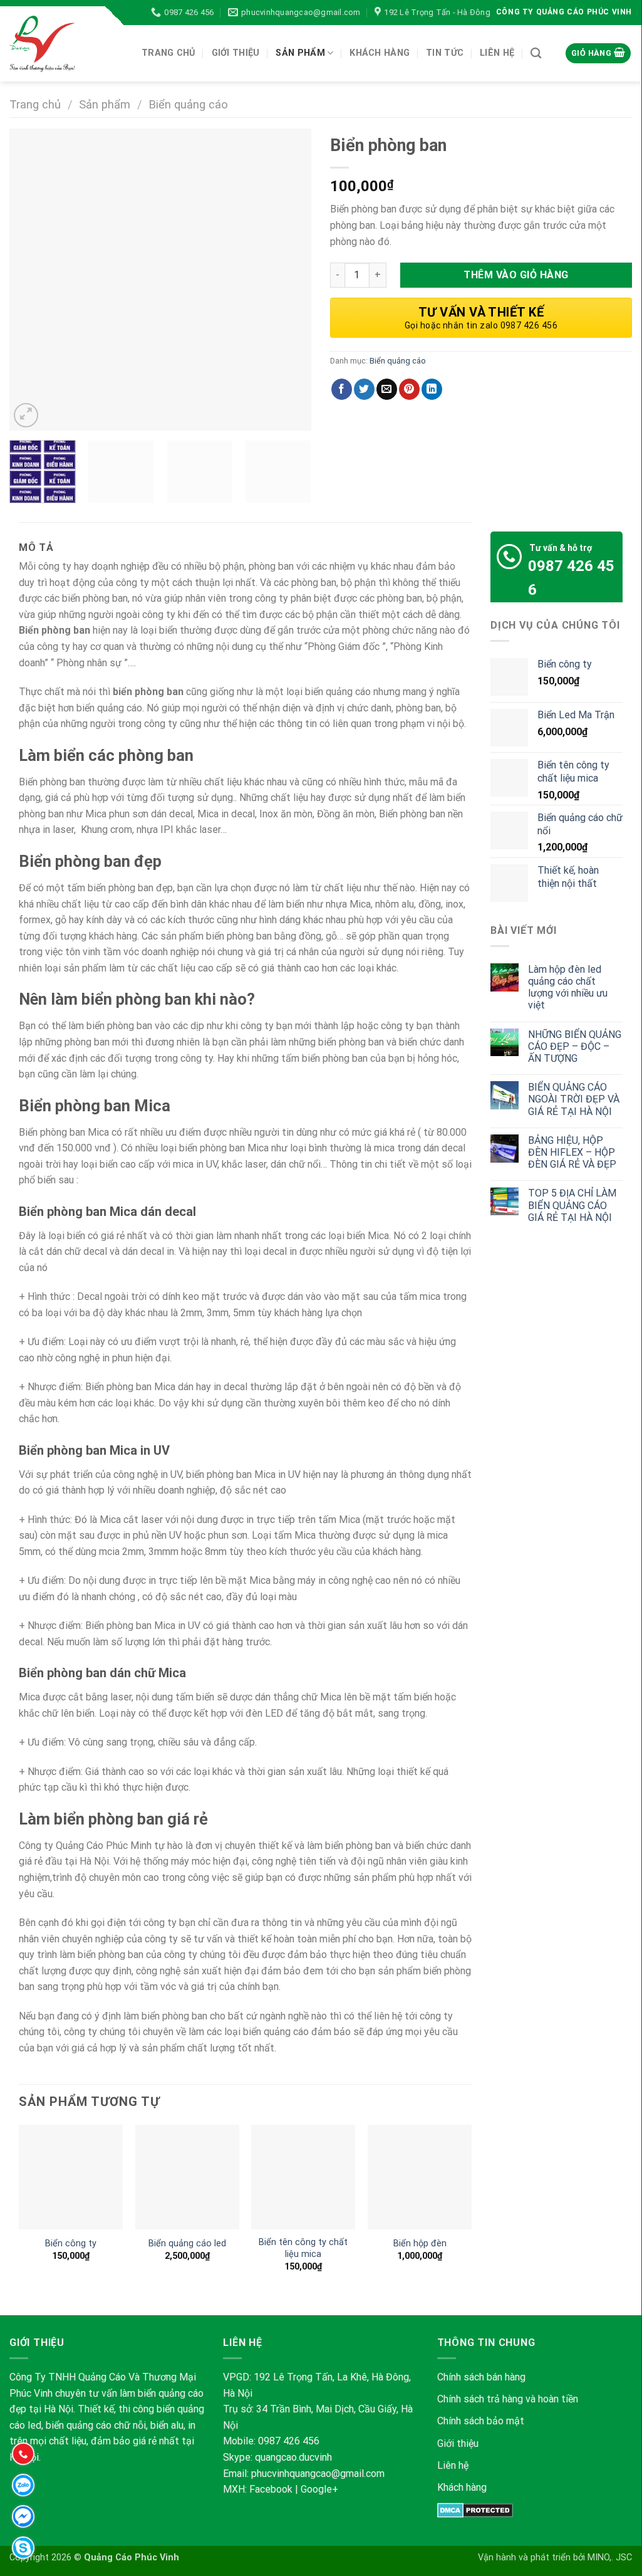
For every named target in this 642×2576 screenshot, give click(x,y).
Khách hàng (462, 2487)
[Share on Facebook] (342, 389)
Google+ (319, 2489)
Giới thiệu (236, 53)
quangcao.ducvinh (293, 2457)
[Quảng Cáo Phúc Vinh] (66, 44)
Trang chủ (168, 53)
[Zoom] (26, 415)
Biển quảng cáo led (187, 2244)
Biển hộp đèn (420, 2244)
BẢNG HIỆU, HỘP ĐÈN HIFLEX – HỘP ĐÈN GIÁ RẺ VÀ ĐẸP (572, 1152)
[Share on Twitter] (364, 389)
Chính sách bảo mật (482, 2421)
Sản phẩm (300, 53)
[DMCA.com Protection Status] (475, 2509)
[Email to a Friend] (387, 389)
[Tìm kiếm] (536, 54)
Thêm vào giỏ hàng (516, 275)
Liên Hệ (497, 53)
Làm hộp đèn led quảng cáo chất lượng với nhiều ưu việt (568, 987)
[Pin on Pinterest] (409, 389)
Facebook (271, 2489)
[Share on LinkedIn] (432, 389)
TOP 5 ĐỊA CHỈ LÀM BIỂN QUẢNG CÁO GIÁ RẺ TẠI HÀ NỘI (572, 1205)
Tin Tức (445, 53)
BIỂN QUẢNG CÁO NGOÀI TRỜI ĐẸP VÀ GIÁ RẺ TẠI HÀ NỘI (574, 1099)
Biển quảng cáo (188, 104)
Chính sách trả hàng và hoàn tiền (508, 2399)
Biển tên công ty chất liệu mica (303, 2248)
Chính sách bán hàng (481, 2377)
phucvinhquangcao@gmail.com (318, 2474)
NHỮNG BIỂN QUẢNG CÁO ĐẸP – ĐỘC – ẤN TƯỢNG (575, 1046)
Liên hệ (453, 2465)
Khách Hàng (380, 53)
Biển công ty (71, 2244)
